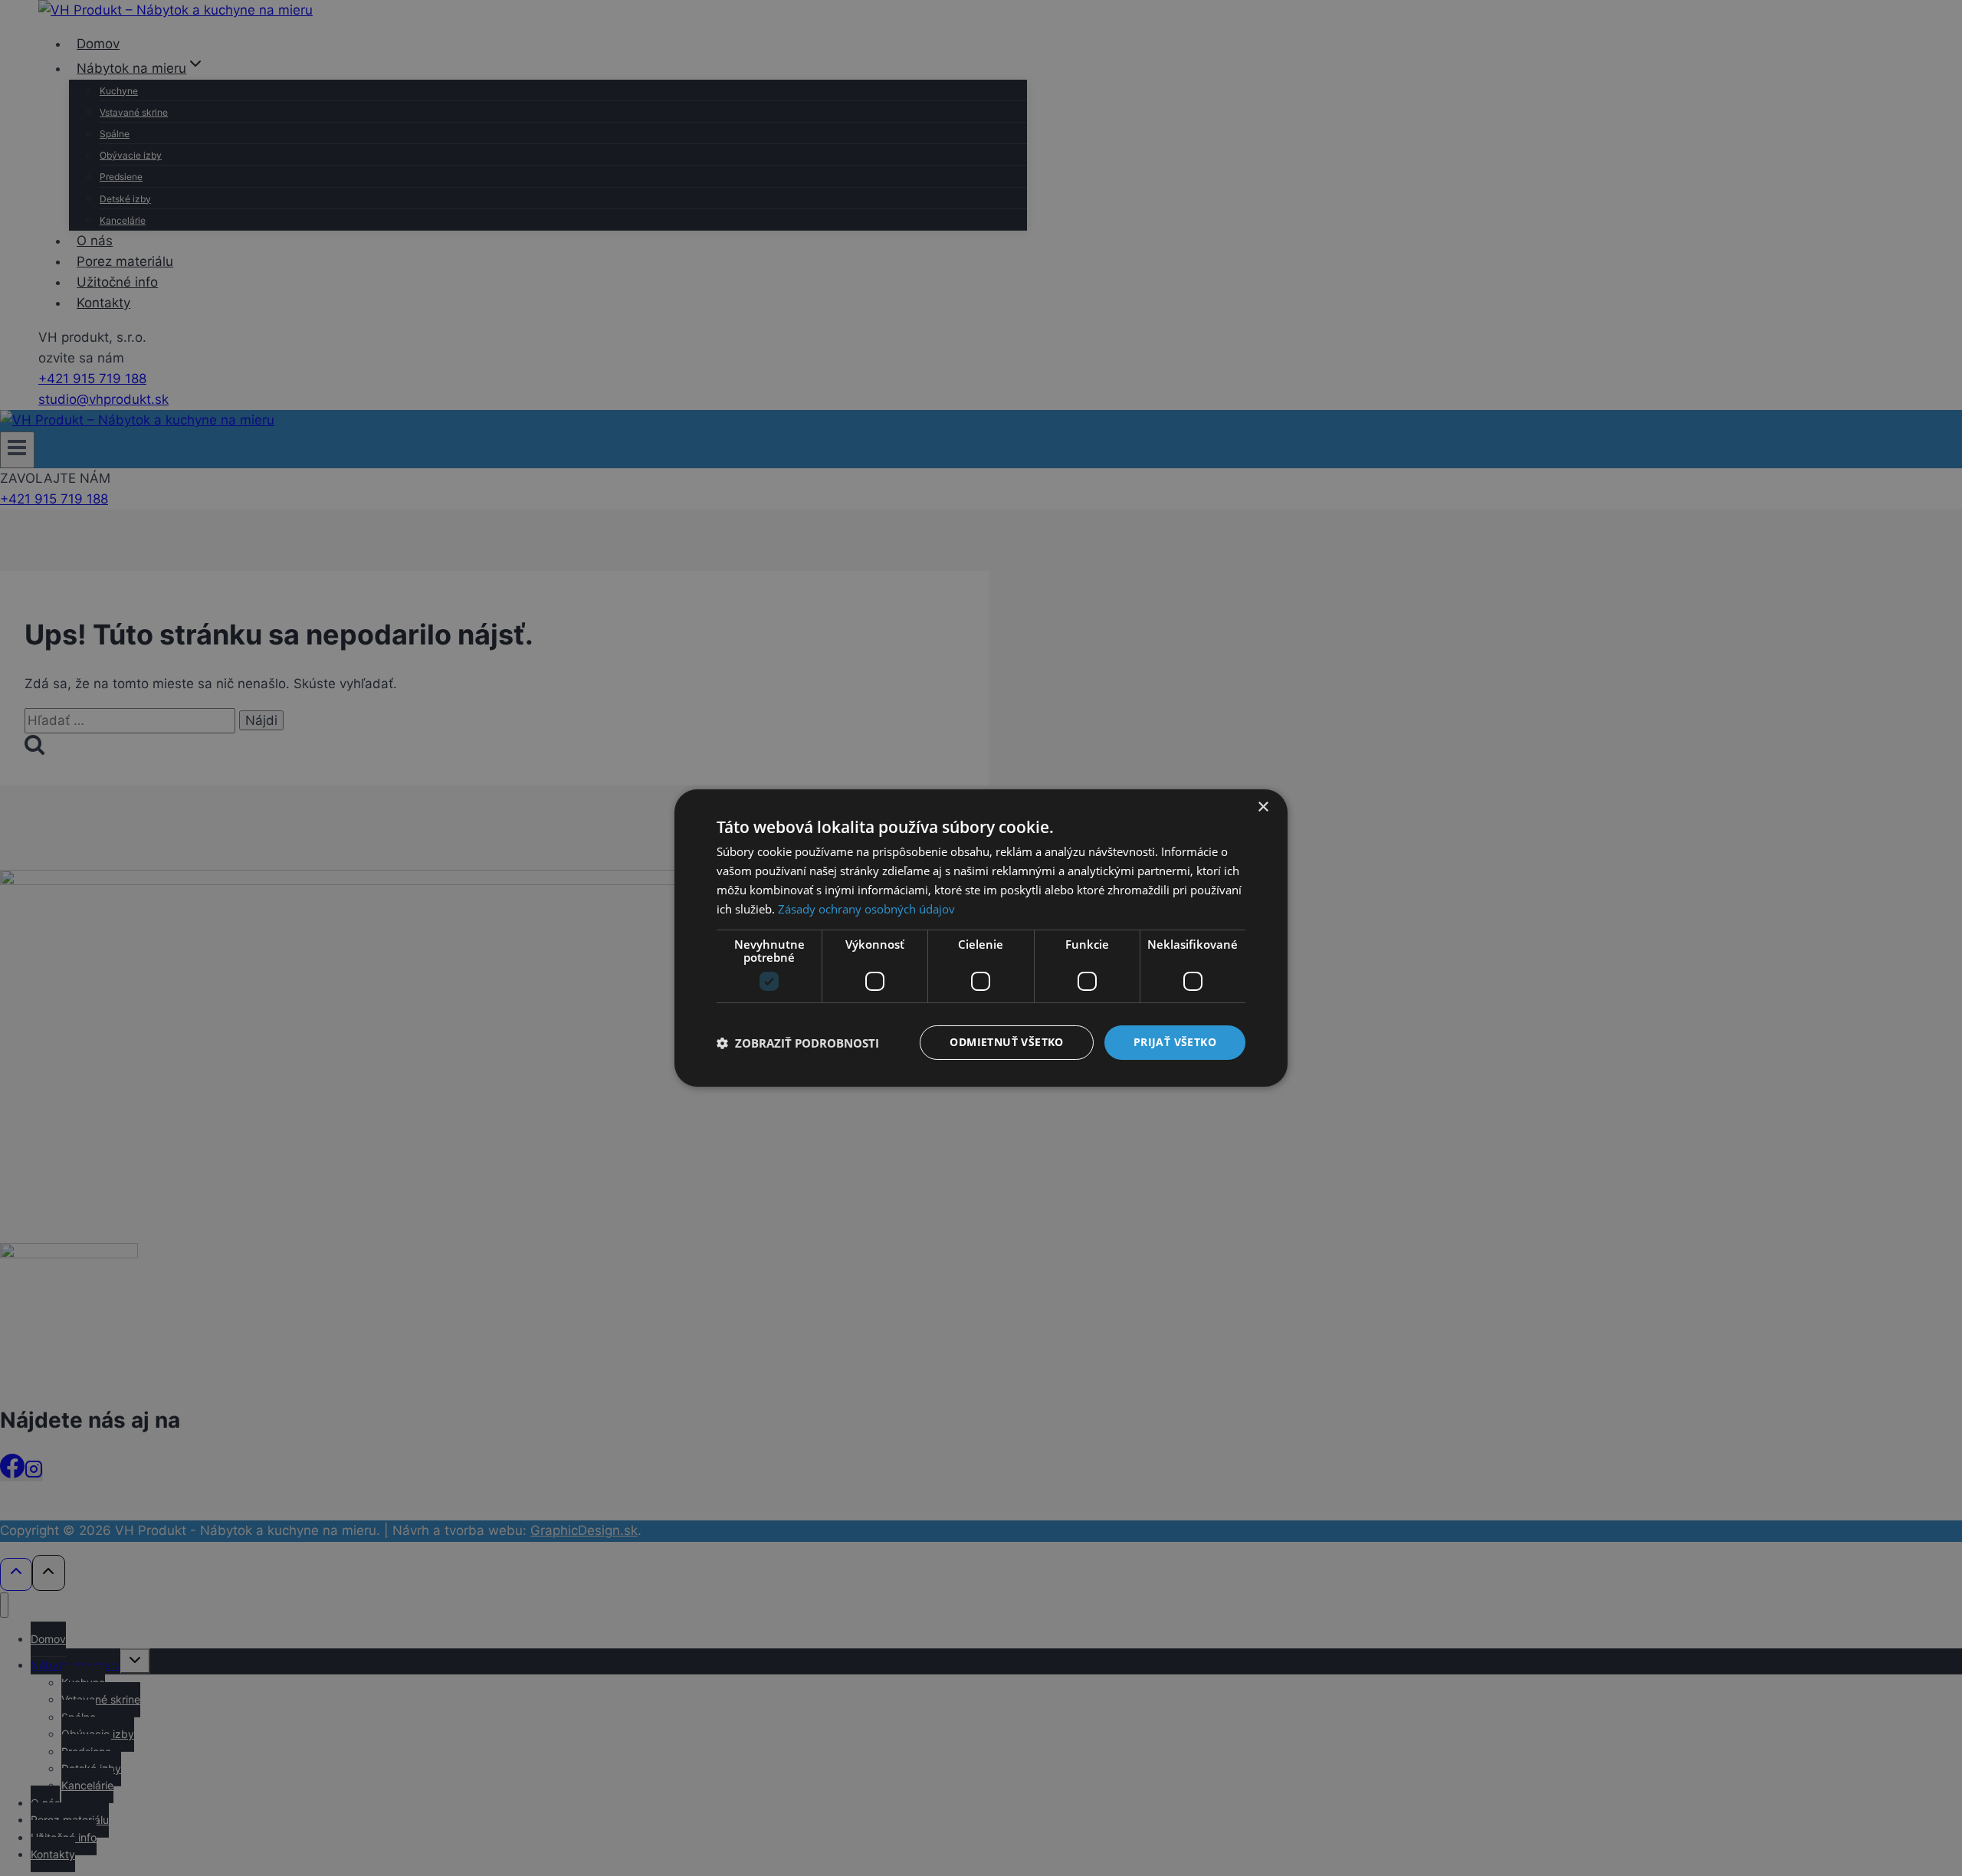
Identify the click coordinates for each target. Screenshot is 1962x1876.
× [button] (1263, 807)
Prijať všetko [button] (1175, 1042)
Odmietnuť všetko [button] (1006, 1042)
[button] (798, 1043)
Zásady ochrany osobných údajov (866, 909)
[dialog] (981, 938)
